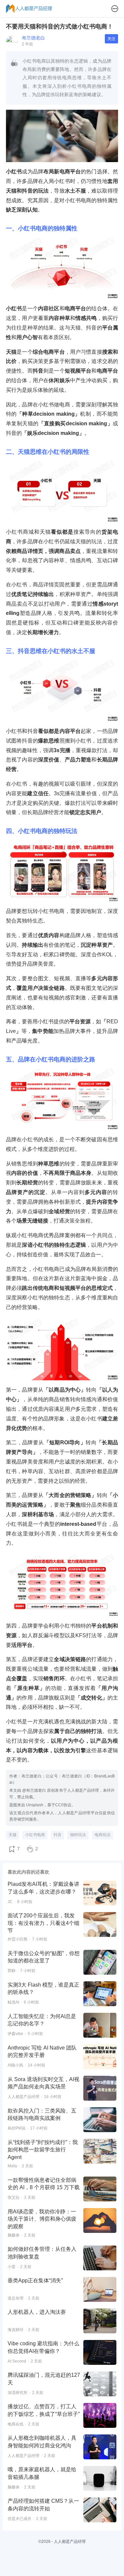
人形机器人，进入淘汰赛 (37, 2312)
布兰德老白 (33, 38)
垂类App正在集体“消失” (35, 2280)
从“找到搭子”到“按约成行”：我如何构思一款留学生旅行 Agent (43, 2150)
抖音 (58, 1835)
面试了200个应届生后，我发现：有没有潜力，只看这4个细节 (43, 1923)
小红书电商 (35, 1835)
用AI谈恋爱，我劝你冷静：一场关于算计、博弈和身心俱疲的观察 (42, 2219)
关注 (111, 39)
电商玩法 (103, 1835)
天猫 (13, 1835)
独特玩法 (78, 1835)
